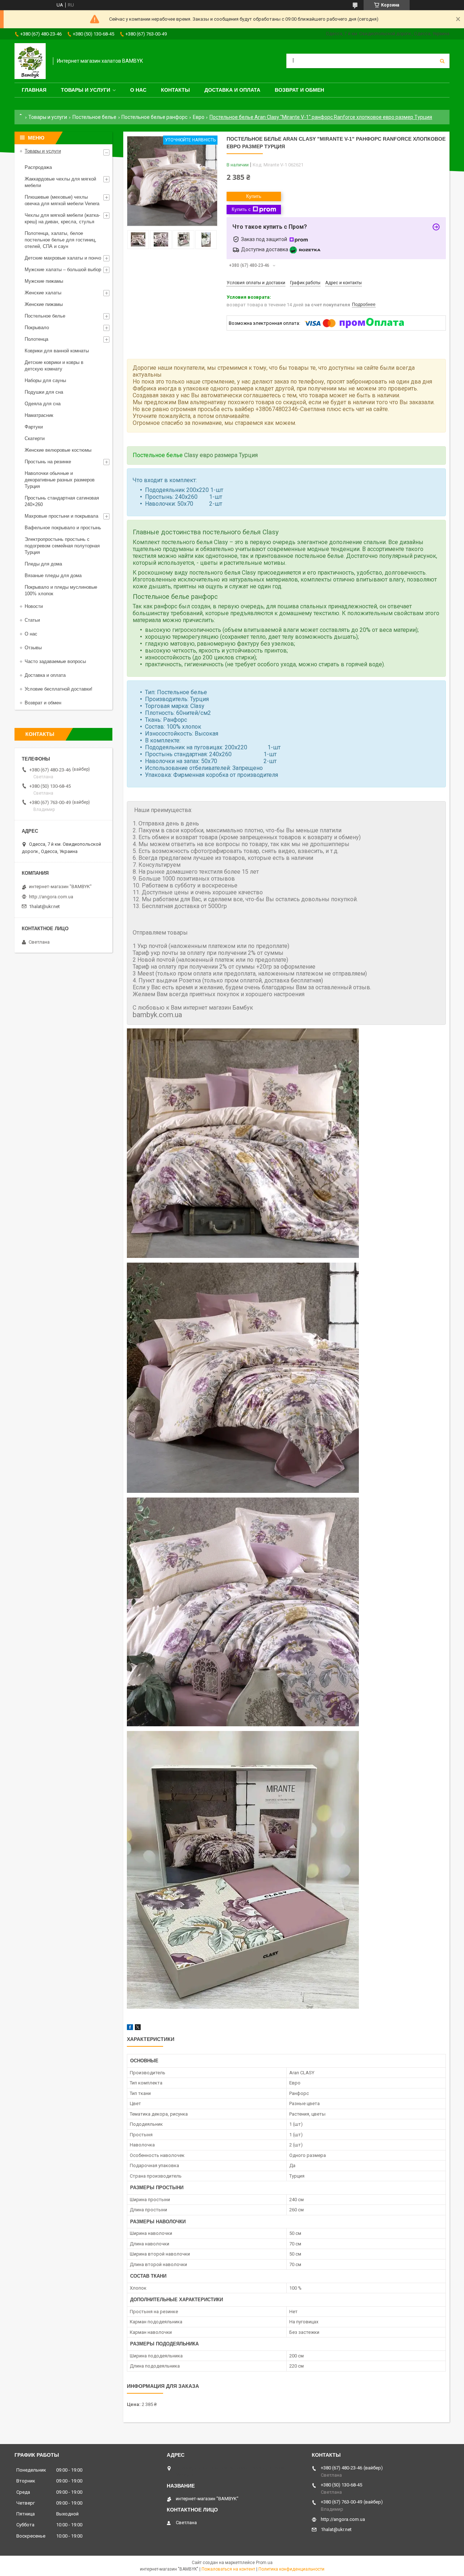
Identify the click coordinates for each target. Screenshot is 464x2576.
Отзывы (33, 648)
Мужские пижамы (44, 281)
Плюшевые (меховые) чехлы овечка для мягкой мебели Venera (62, 200)
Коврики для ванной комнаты (57, 351)
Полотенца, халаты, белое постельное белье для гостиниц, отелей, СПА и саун (61, 240)
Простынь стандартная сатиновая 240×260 (62, 501)
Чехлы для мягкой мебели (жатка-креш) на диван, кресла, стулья (62, 218)
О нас (138, 90)
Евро (199, 117)
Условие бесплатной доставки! (59, 689)
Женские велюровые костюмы (58, 450)
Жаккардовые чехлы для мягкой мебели (60, 182)
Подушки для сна (44, 392)
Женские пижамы (44, 304)
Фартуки (34, 427)
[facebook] (130, 2028)
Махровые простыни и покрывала (61, 516)
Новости (34, 606)
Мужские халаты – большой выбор (63, 270)
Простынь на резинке (48, 462)
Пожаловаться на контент (228, 2569)
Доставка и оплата (232, 90)
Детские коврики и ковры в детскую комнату (54, 366)
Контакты (175, 90)
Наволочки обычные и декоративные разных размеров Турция (60, 480)
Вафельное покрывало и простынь (63, 528)
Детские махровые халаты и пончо (63, 258)
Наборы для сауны (45, 380)
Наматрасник (39, 415)
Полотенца (36, 339)
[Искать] (442, 61)
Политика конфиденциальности (291, 2569)
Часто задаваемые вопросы (55, 661)
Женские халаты (43, 293)
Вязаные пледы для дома (53, 575)
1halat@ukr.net (44, 906)
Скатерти (35, 438)
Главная (34, 90)
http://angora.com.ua (51, 897)
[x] (138, 2028)
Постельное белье (94, 117)
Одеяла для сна (43, 404)
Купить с (241, 209)
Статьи (32, 620)
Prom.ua (264, 2563)
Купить (254, 196)
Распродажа (38, 167)
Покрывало (37, 328)
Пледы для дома (43, 564)
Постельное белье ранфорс (154, 117)
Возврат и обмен (299, 90)
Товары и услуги (86, 90)
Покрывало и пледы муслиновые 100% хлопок (61, 590)
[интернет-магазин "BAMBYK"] (30, 61)
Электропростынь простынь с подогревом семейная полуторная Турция (62, 546)
